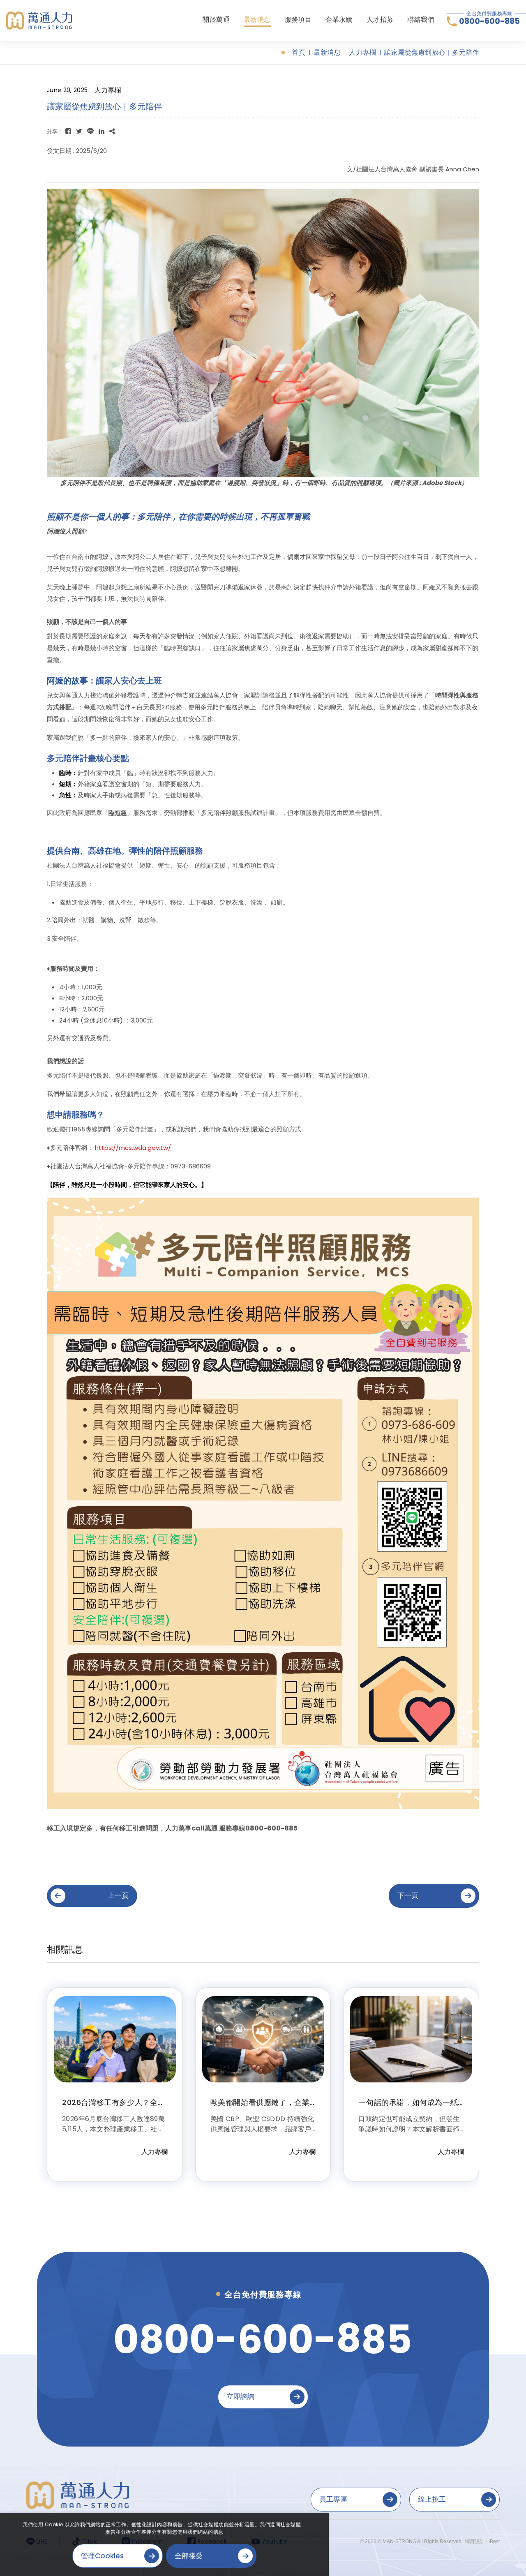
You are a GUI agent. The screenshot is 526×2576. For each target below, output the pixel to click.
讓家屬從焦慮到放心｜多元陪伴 (432, 53)
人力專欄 (362, 53)
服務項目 (298, 20)
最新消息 (257, 20)
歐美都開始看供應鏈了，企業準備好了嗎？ (260, 2106)
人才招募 (380, 20)
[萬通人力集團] (39, 20)
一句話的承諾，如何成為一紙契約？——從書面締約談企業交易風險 (408, 2110)
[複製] (112, 131)
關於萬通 (216, 20)
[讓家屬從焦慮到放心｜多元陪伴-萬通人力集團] (68, 131)
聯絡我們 (421, 20)
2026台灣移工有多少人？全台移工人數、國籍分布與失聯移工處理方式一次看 (114, 2110)
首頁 (299, 53)
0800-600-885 (489, 21)
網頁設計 (475, 2541)
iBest (494, 2541)
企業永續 (339, 20)
